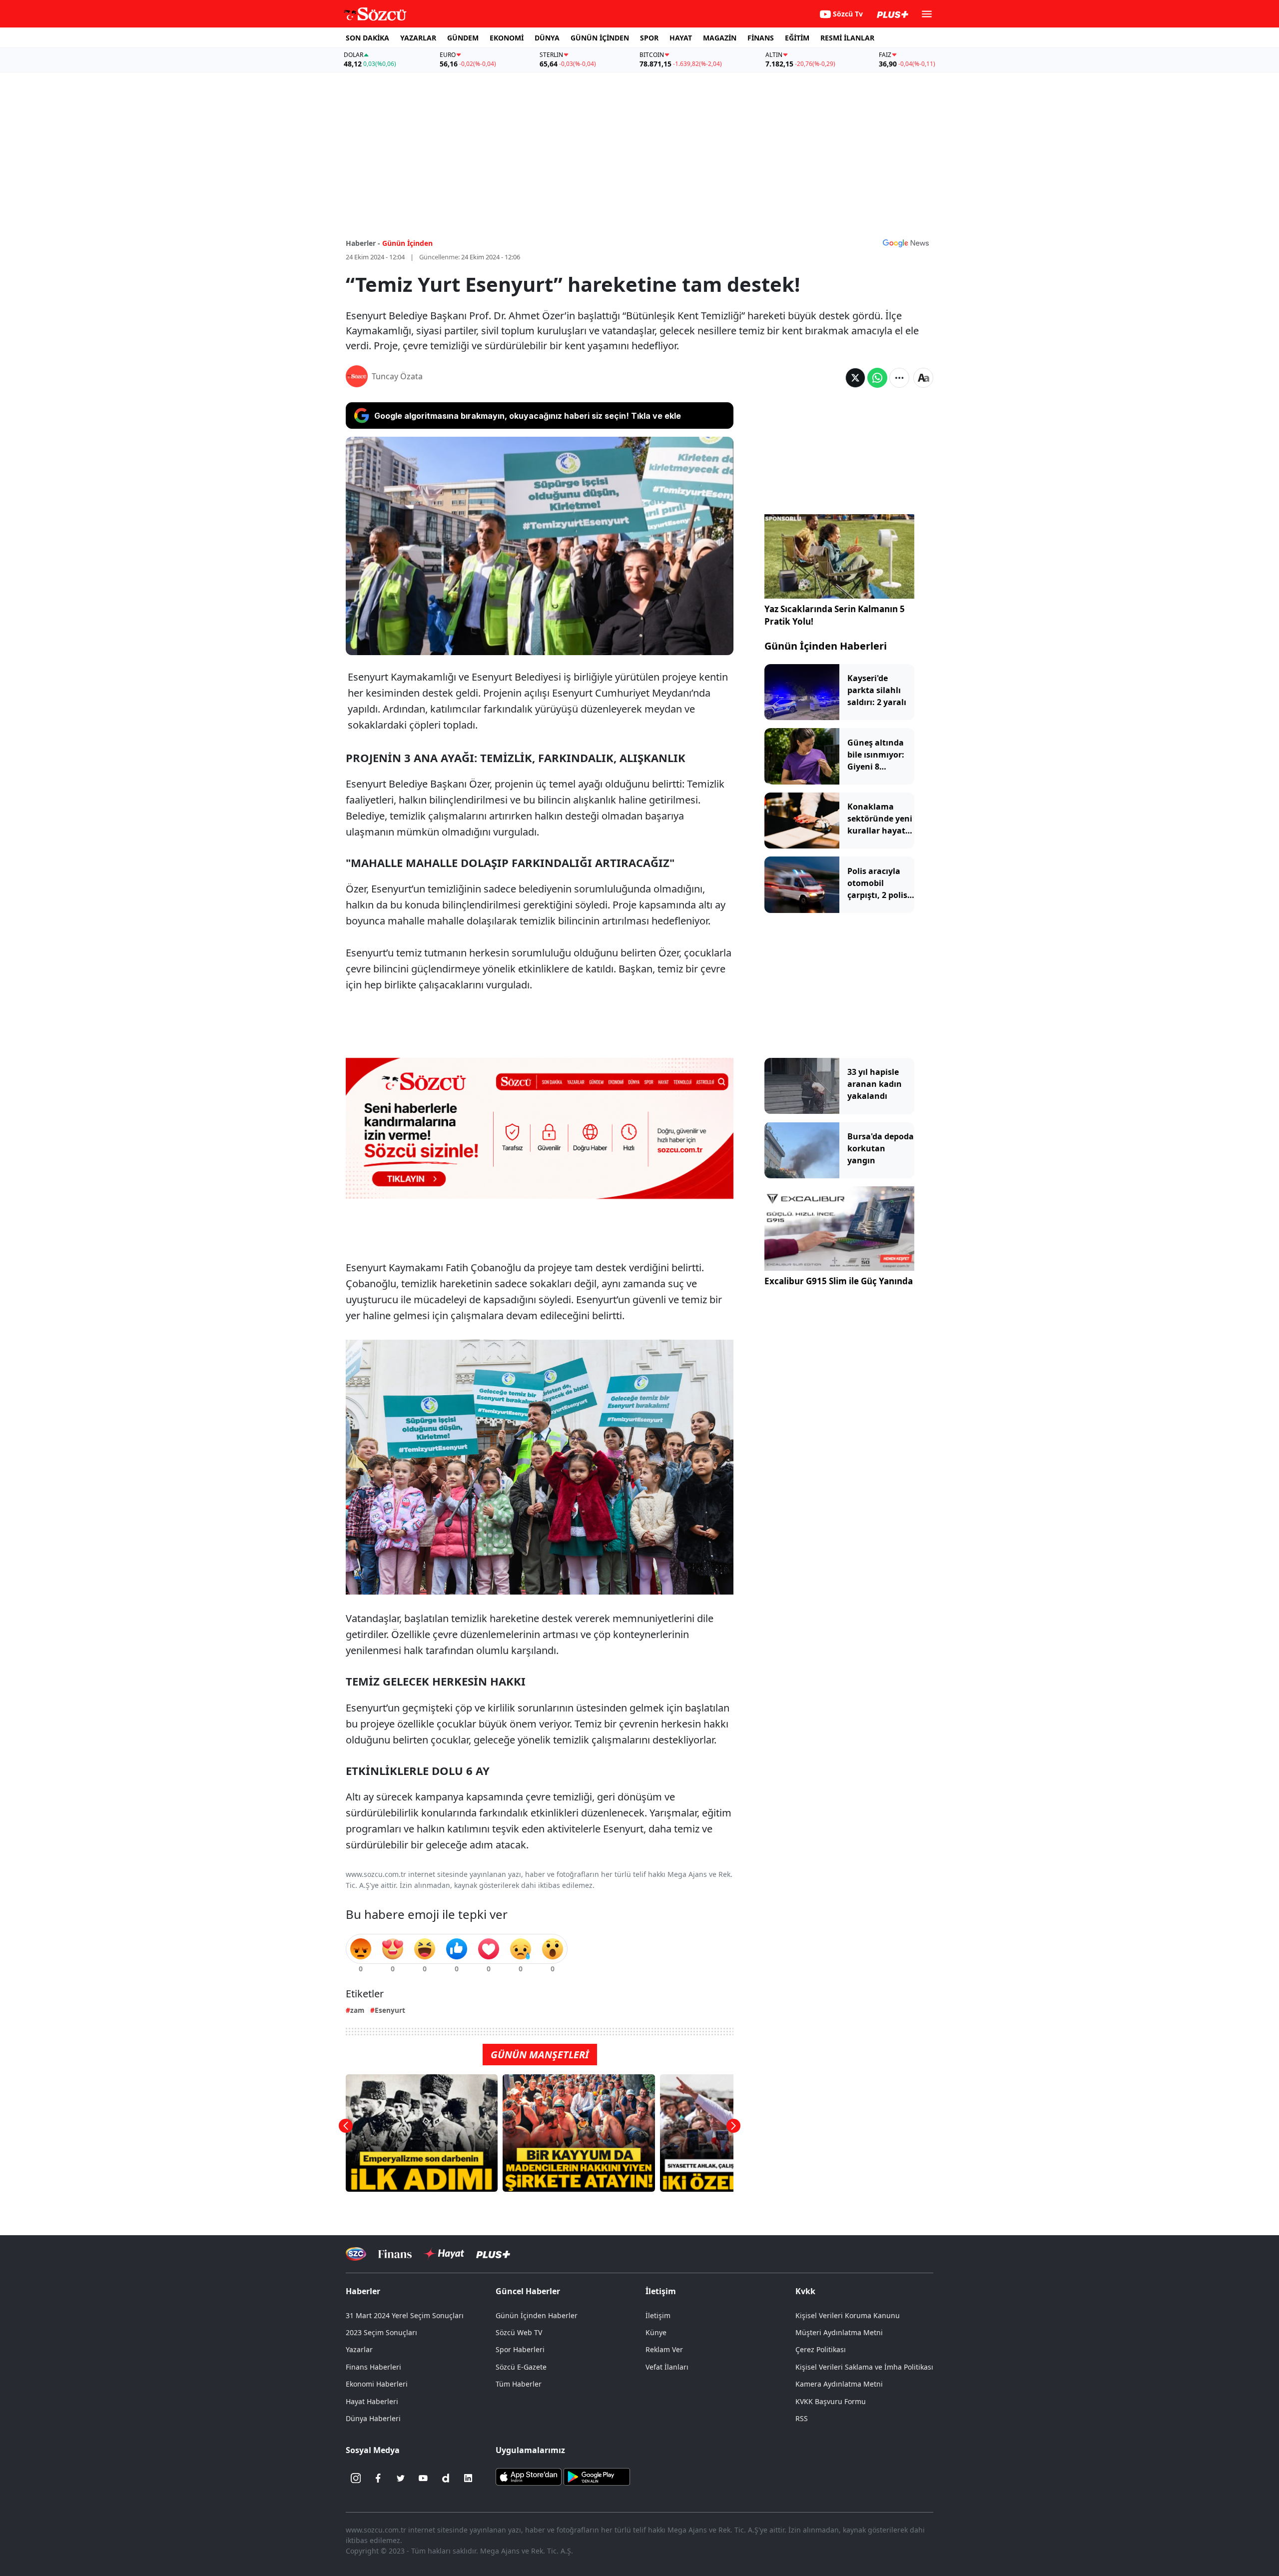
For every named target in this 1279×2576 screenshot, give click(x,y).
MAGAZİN (720, 38)
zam (357, 2010)
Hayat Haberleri (372, 2401)
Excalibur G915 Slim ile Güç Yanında (839, 1281)
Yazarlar (359, 2349)
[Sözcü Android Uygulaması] (597, 2476)
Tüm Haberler (519, 2384)
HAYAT (681, 38)
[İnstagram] (356, 2478)
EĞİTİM (797, 38)
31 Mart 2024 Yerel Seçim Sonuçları (405, 2315)
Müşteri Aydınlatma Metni (839, 2332)
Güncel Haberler (528, 2291)
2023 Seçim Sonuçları (381, 2332)
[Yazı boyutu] (923, 378)
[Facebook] (378, 2478)
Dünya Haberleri (373, 2418)
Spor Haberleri (520, 2349)
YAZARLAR (418, 38)
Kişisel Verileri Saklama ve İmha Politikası (864, 2367)
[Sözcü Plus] (493, 2254)
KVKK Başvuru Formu (831, 2401)
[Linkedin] (468, 2478)
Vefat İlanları (667, 2367)
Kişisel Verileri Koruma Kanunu (848, 2315)
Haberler (363, 2291)
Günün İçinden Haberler (537, 2315)
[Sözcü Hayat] (444, 2254)
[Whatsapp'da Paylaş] (877, 378)
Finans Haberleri (373, 2367)
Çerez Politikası (821, 2349)
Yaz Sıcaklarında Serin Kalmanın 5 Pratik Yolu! (835, 615)
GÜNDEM (463, 38)
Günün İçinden (407, 243)
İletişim (658, 2315)
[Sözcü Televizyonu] (356, 2254)
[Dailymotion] (446, 2478)
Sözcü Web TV (519, 2332)
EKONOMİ (507, 38)
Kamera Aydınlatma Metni (839, 2384)
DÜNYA (547, 38)
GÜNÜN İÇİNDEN (600, 38)
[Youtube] (423, 2478)
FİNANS (761, 38)
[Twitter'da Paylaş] (855, 378)
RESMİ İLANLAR (847, 38)
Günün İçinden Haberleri (826, 646)
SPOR (649, 38)
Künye (656, 2332)
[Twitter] (401, 2478)
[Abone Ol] (906, 243)
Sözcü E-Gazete (521, 2367)
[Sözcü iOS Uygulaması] (529, 2476)
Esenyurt (390, 2010)
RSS (802, 2418)
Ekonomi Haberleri (377, 2384)
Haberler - (363, 243)
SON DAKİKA (367, 38)
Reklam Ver (664, 2349)
